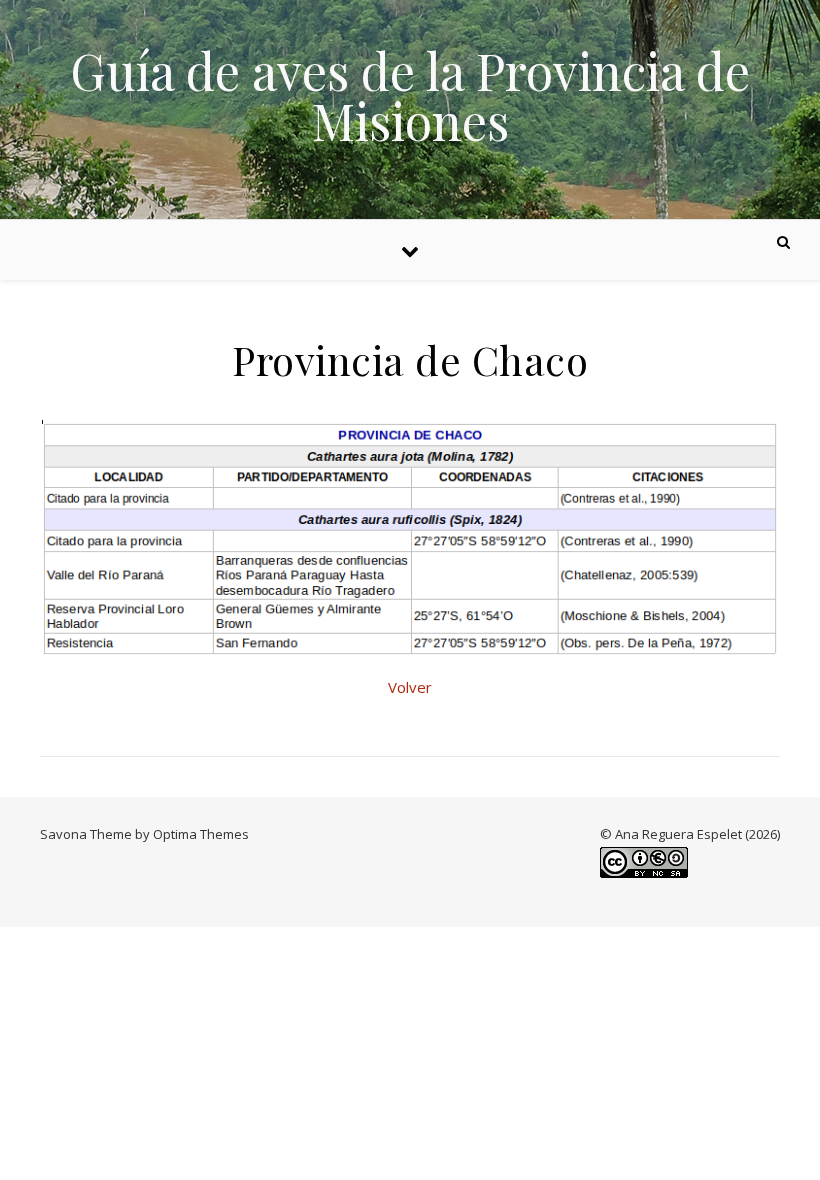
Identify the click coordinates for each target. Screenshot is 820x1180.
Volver (410, 687)
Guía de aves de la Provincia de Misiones (410, 96)
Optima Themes (201, 834)
